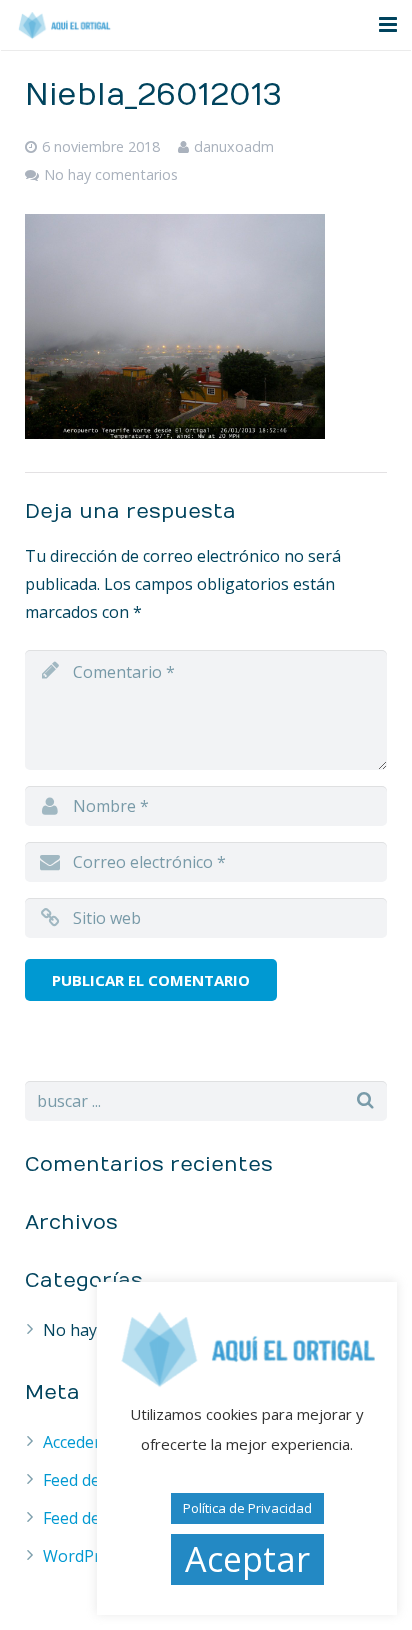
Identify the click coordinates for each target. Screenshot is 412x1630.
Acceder (72, 1442)
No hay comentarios (111, 174)
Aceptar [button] (247, 1559)
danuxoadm (234, 146)
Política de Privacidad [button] (247, 1508)
